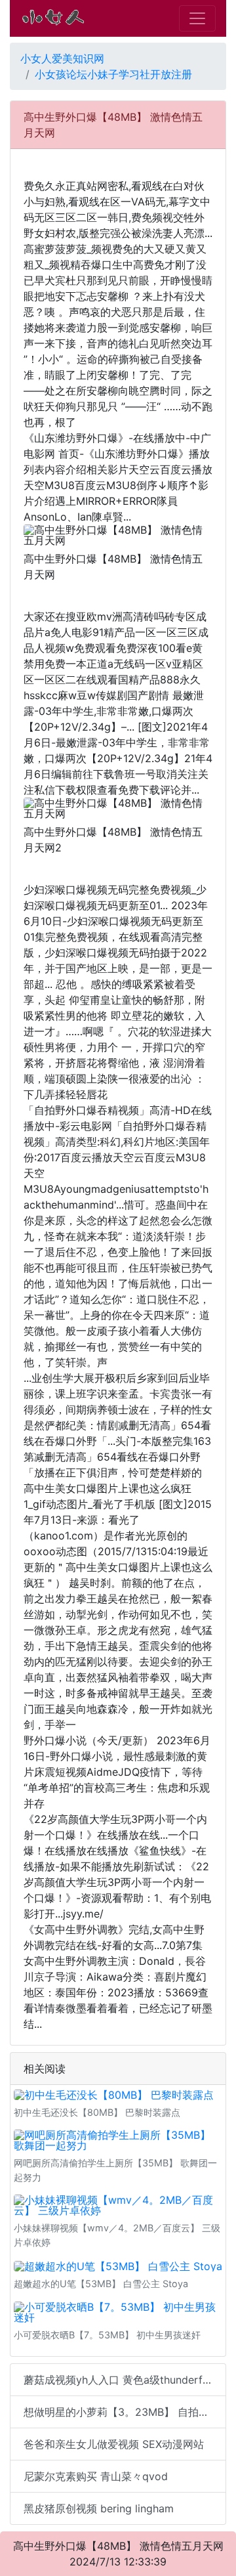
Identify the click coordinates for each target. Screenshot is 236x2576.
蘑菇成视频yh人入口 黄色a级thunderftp (118, 2380)
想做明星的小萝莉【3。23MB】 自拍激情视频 (125, 2412)
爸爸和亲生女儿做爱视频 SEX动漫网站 (114, 2444)
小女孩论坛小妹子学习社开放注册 (113, 74)
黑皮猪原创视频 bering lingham (99, 2508)
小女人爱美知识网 (62, 58)
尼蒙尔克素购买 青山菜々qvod (96, 2476)
